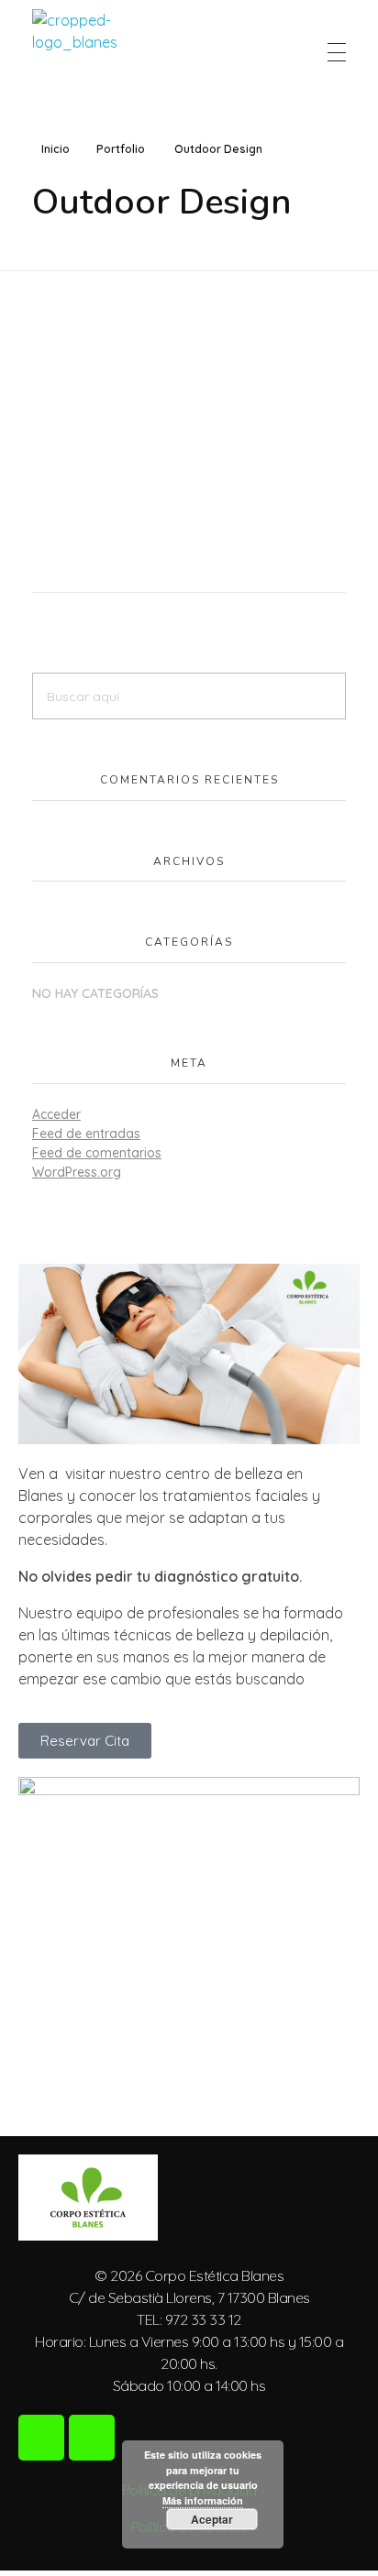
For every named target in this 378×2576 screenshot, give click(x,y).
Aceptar (212, 2519)
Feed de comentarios (97, 1153)
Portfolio (121, 149)
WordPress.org (77, 1172)
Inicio (56, 149)
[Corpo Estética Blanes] (75, 52)
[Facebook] (41, 2438)
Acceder (56, 1114)
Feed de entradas (86, 1134)
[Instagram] (92, 2438)
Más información (203, 2500)
